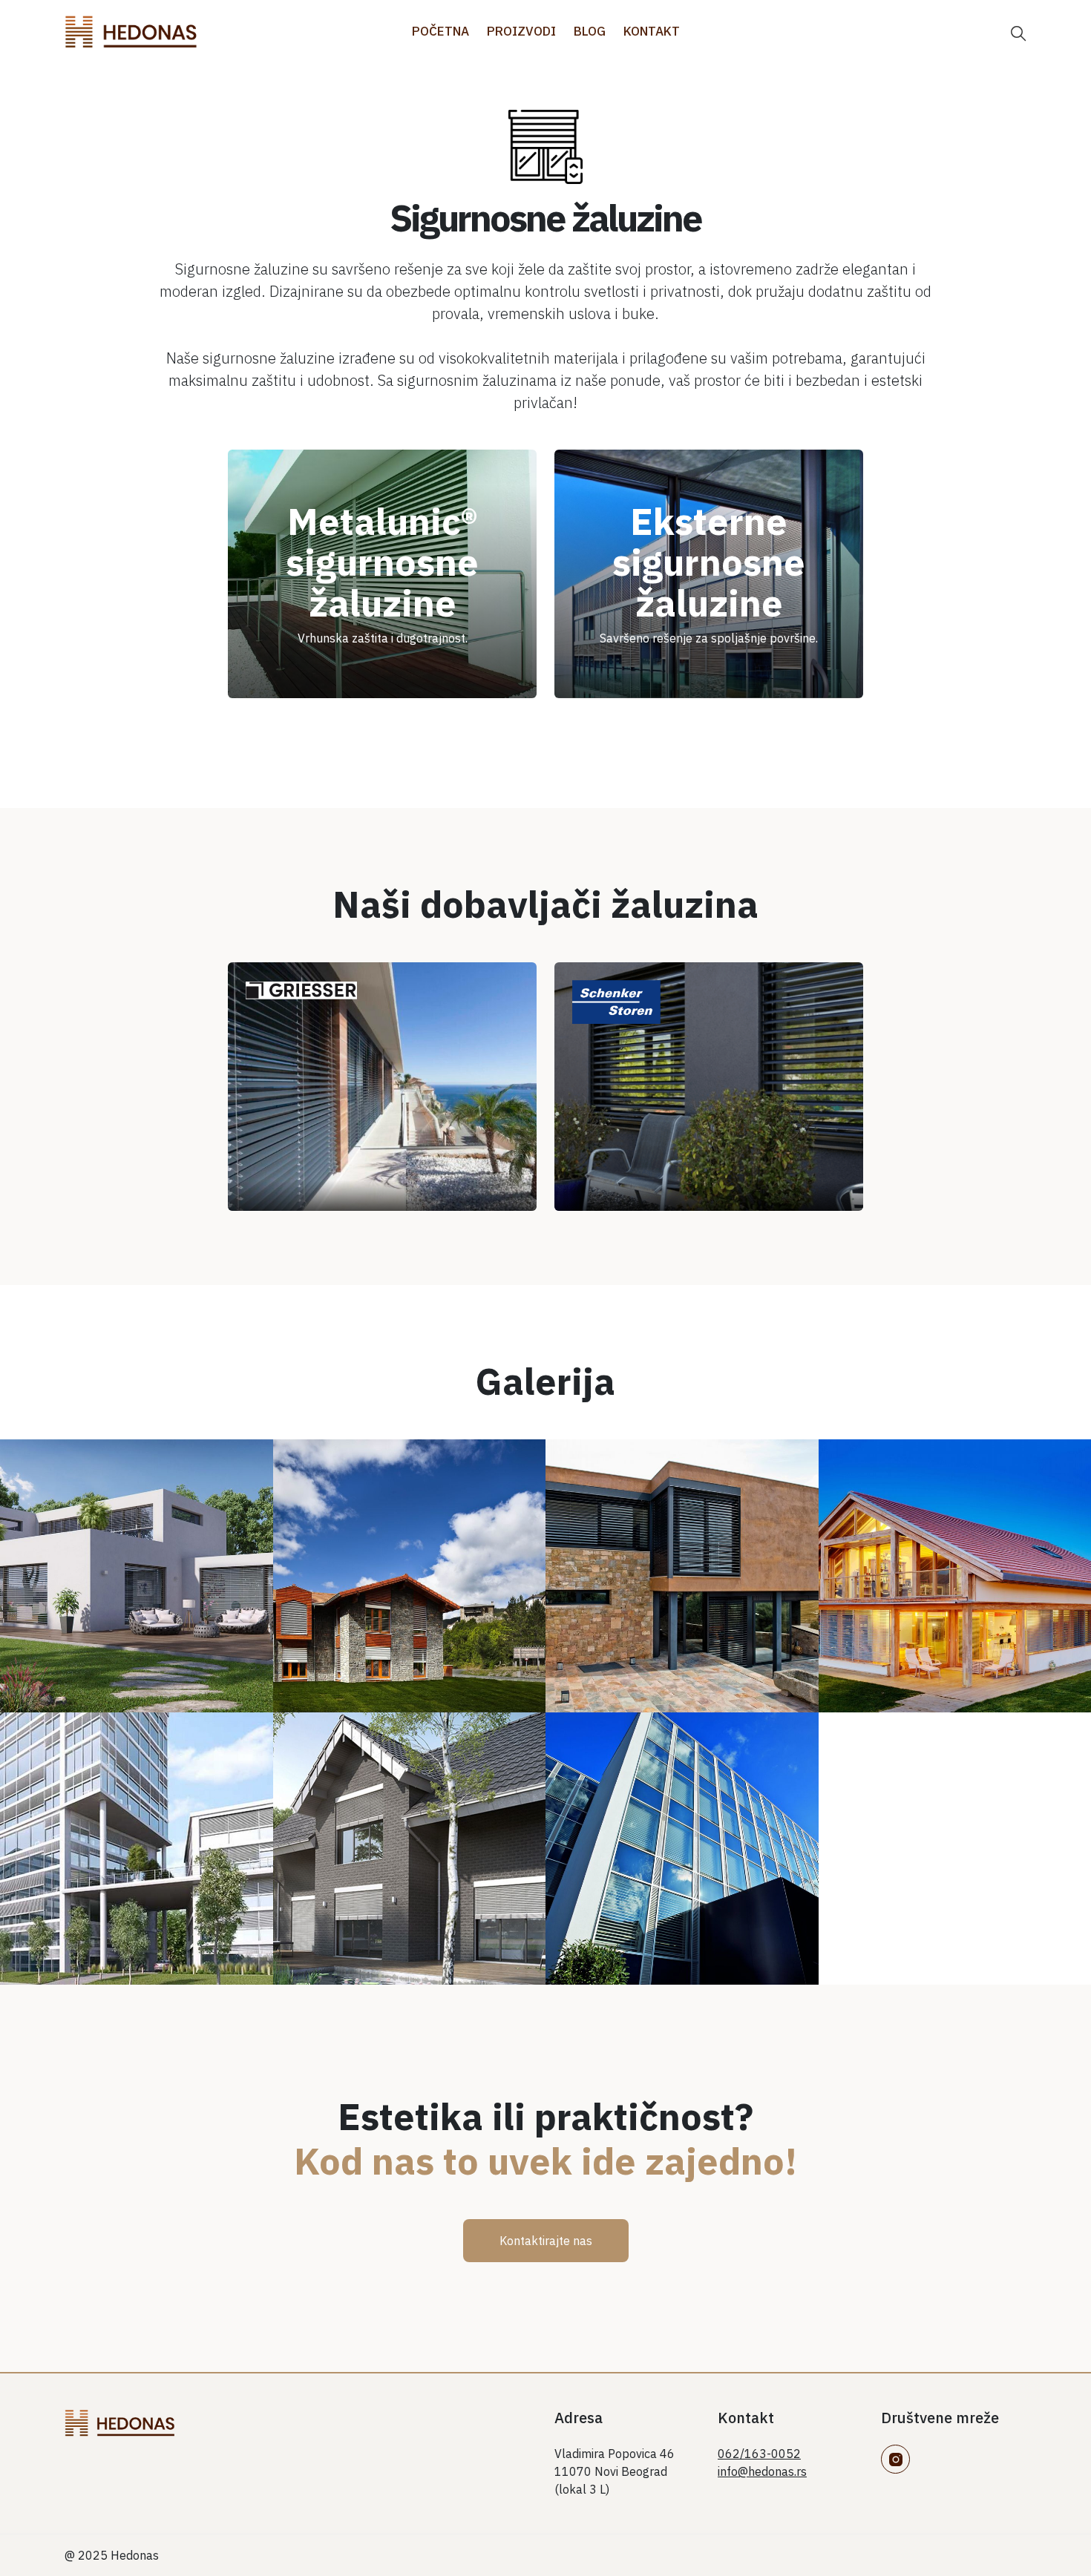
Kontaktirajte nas (546, 2241)
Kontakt (652, 31)
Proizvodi (521, 31)
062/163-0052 (759, 2454)
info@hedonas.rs (762, 2471)
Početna (440, 31)
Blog (590, 31)
